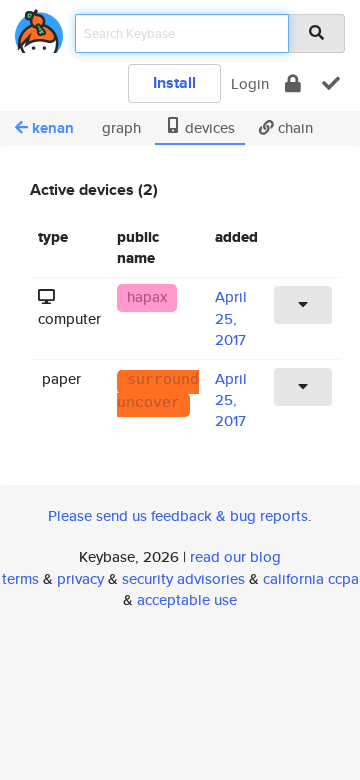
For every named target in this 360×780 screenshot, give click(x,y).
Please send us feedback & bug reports (178, 515)
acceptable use (187, 599)
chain (293, 127)
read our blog (235, 556)
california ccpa (311, 578)
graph (119, 127)
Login (250, 83)
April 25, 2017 (231, 318)
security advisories (183, 578)
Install (174, 82)
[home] (39, 27)
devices (208, 127)
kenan (53, 128)
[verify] (331, 83)
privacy (80, 578)
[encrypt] (293, 83)
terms (20, 578)
